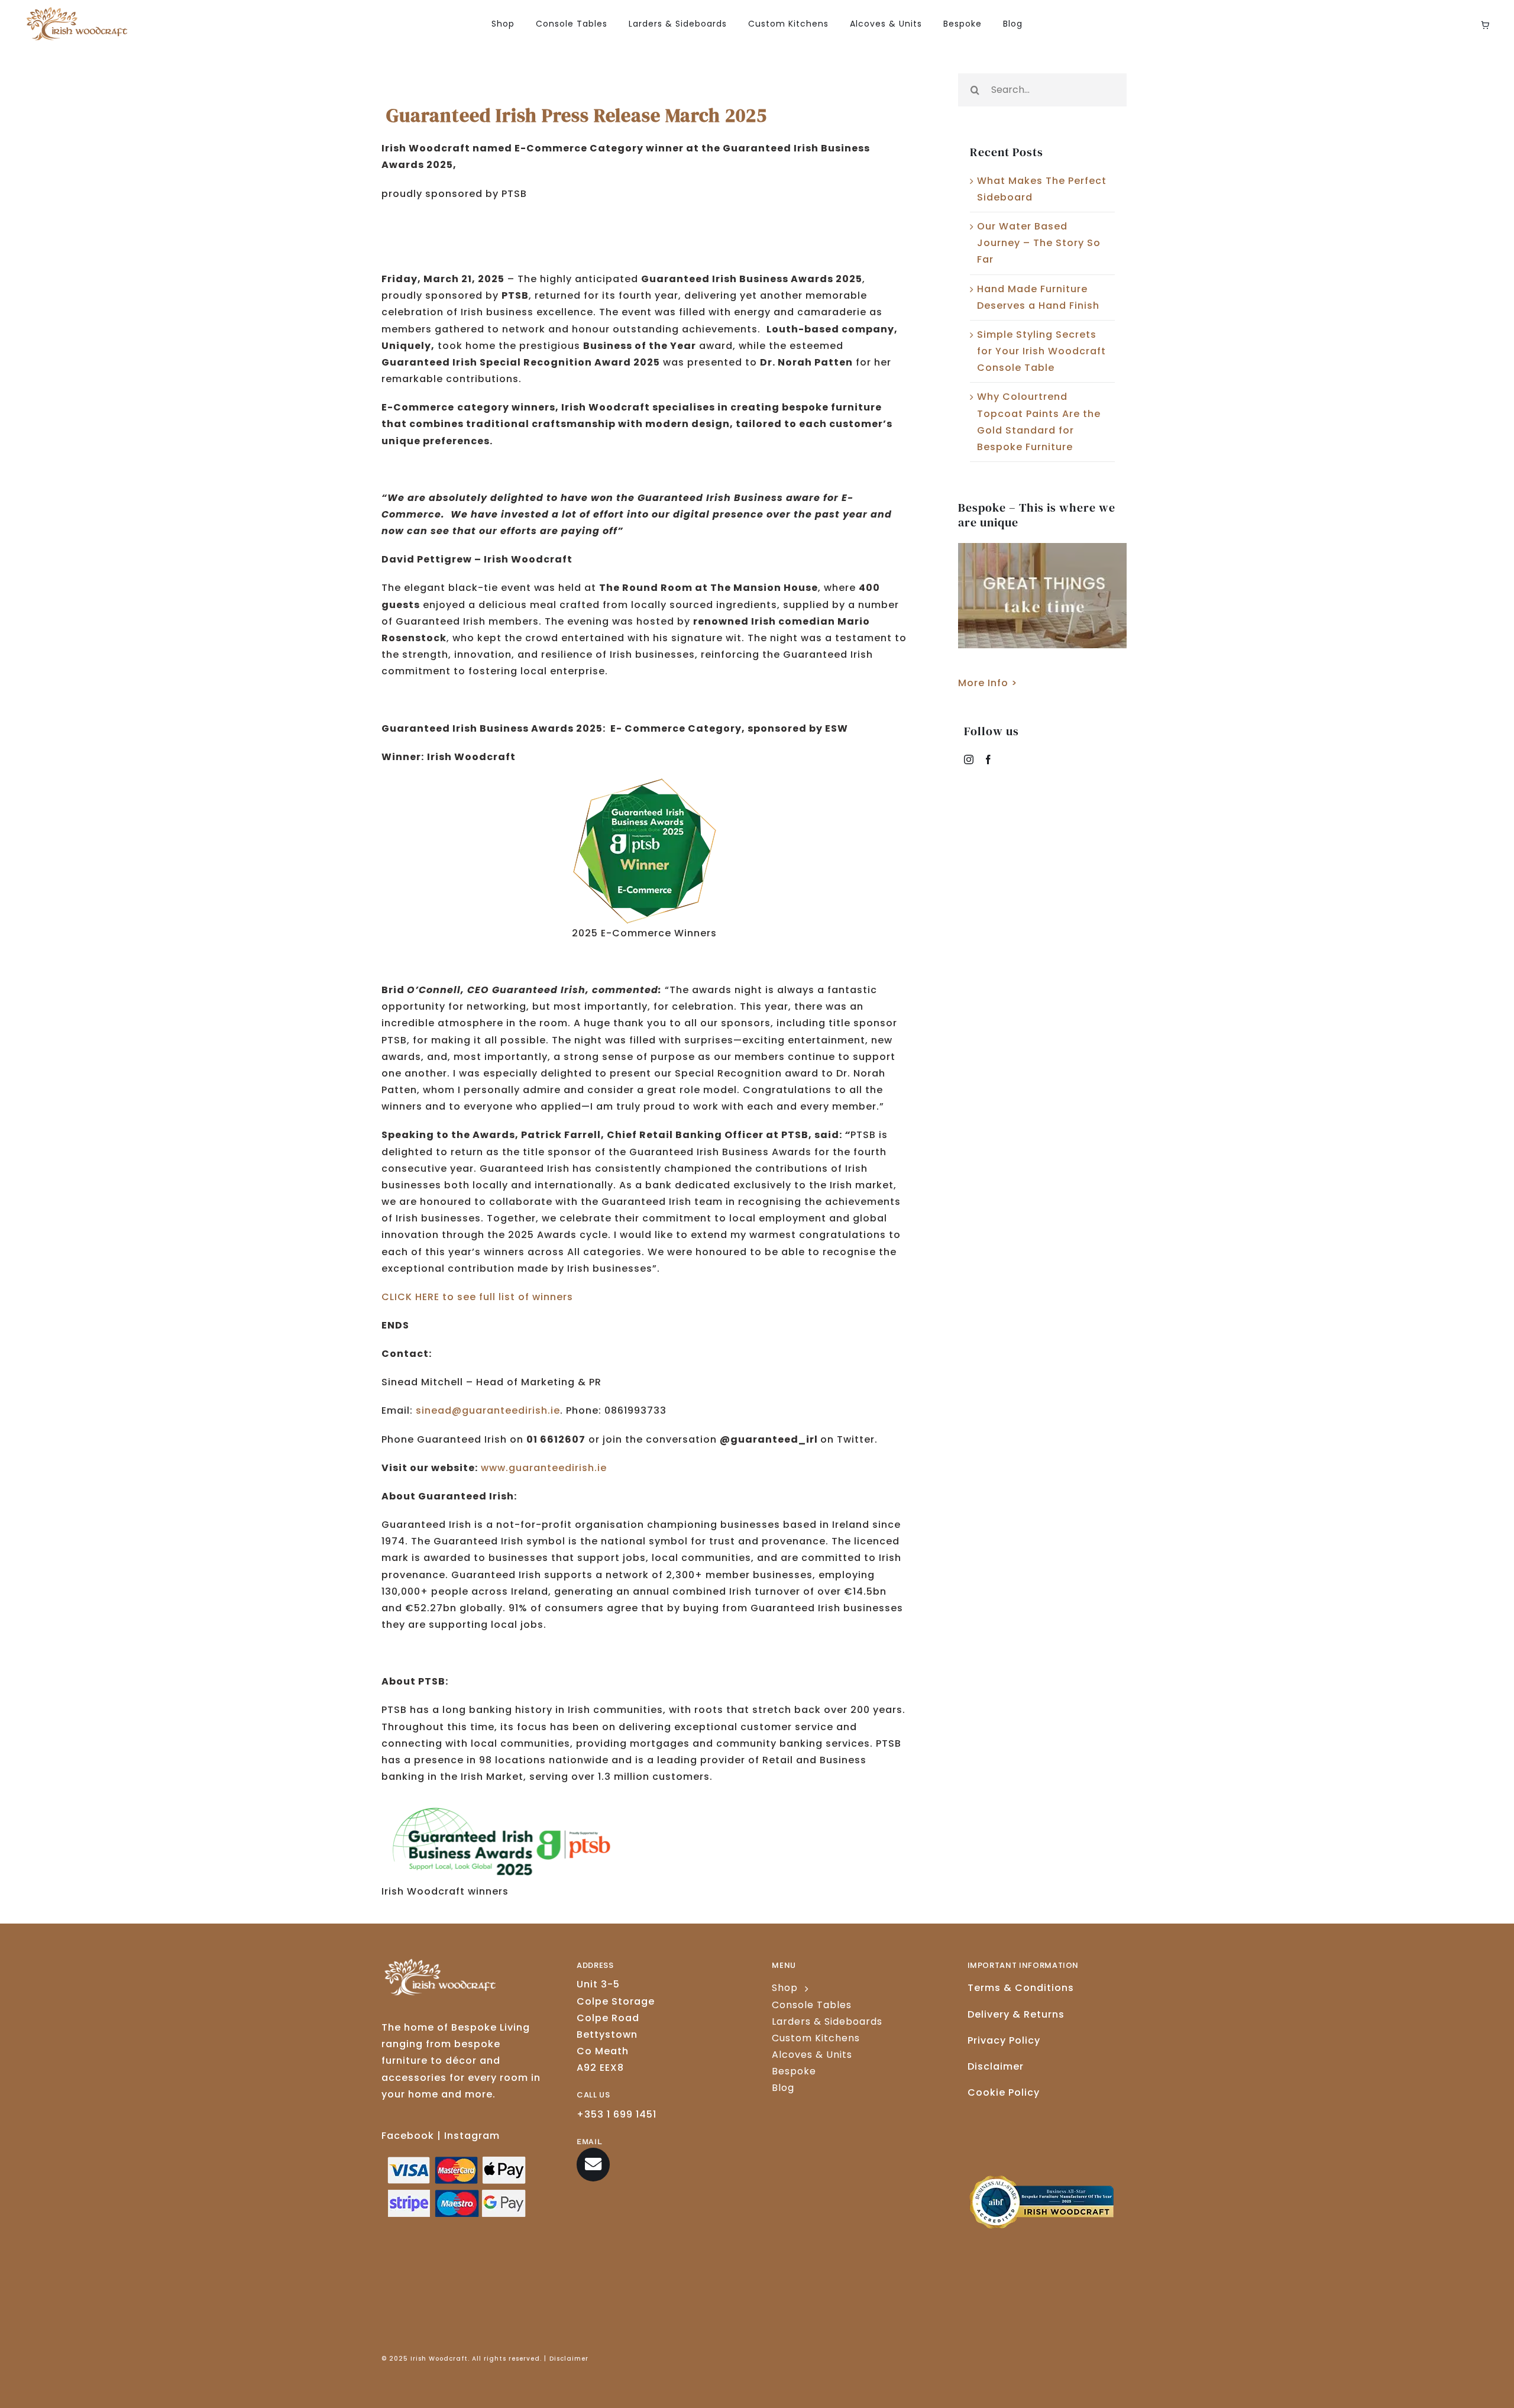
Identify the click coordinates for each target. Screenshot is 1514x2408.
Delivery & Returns (1016, 2014)
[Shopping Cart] (1485, 25)
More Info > (988, 683)
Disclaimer (996, 2066)
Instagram (472, 2136)
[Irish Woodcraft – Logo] (77, 12)
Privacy (1004, 2040)
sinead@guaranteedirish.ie (488, 1410)
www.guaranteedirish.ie (544, 1468)
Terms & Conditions (1021, 1988)
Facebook (408, 2136)
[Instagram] (969, 759)
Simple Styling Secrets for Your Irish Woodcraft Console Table (1041, 351)
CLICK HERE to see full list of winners (477, 1297)
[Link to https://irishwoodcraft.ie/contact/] (593, 2164)
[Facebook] (989, 759)
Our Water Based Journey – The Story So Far (1039, 243)
